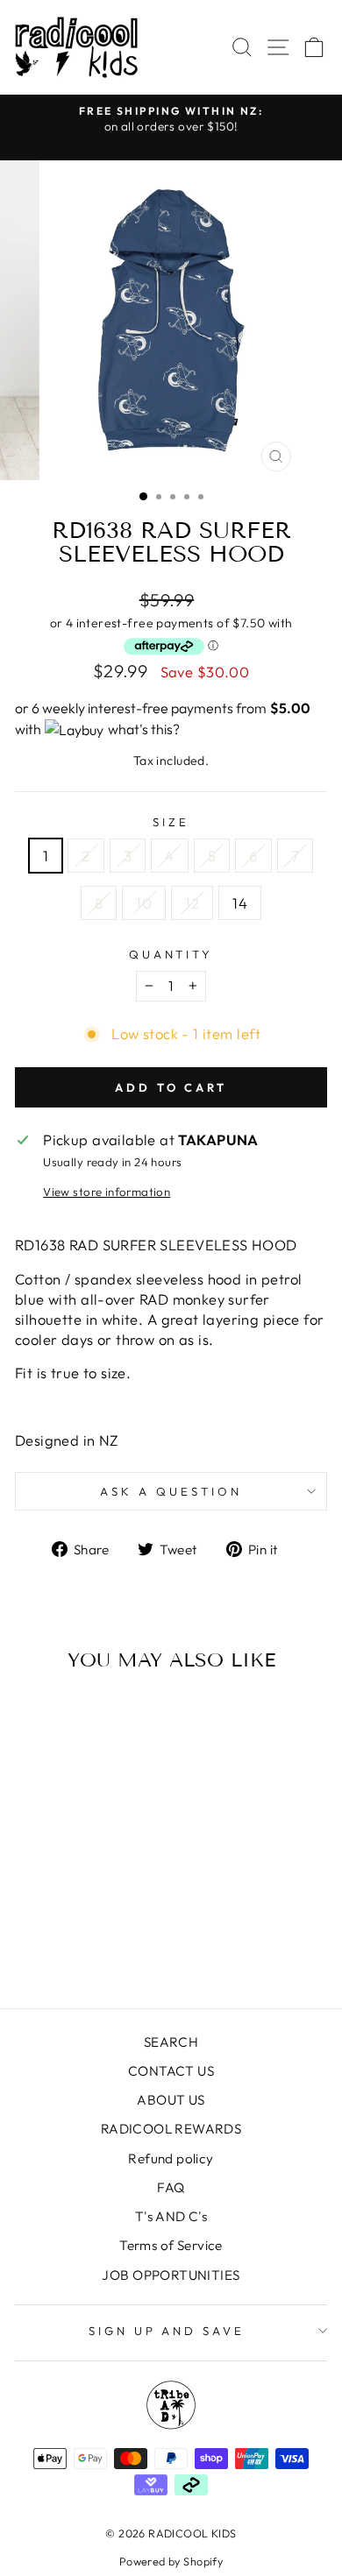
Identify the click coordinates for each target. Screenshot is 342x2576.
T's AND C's (171, 2216)
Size (171, 822)
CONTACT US (171, 2071)
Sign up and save (167, 2331)
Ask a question (171, 1491)
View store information (107, 1192)
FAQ (171, 2187)
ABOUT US (171, 2100)
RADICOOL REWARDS (171, 2129)
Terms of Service (171, 2245)
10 (144, 903)
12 (192, 903)
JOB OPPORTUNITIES (171, 2275)
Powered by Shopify (171, 2561)
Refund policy (171, 2158)
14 (240, 903)
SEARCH (171, 2042)
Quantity (171, 954)
